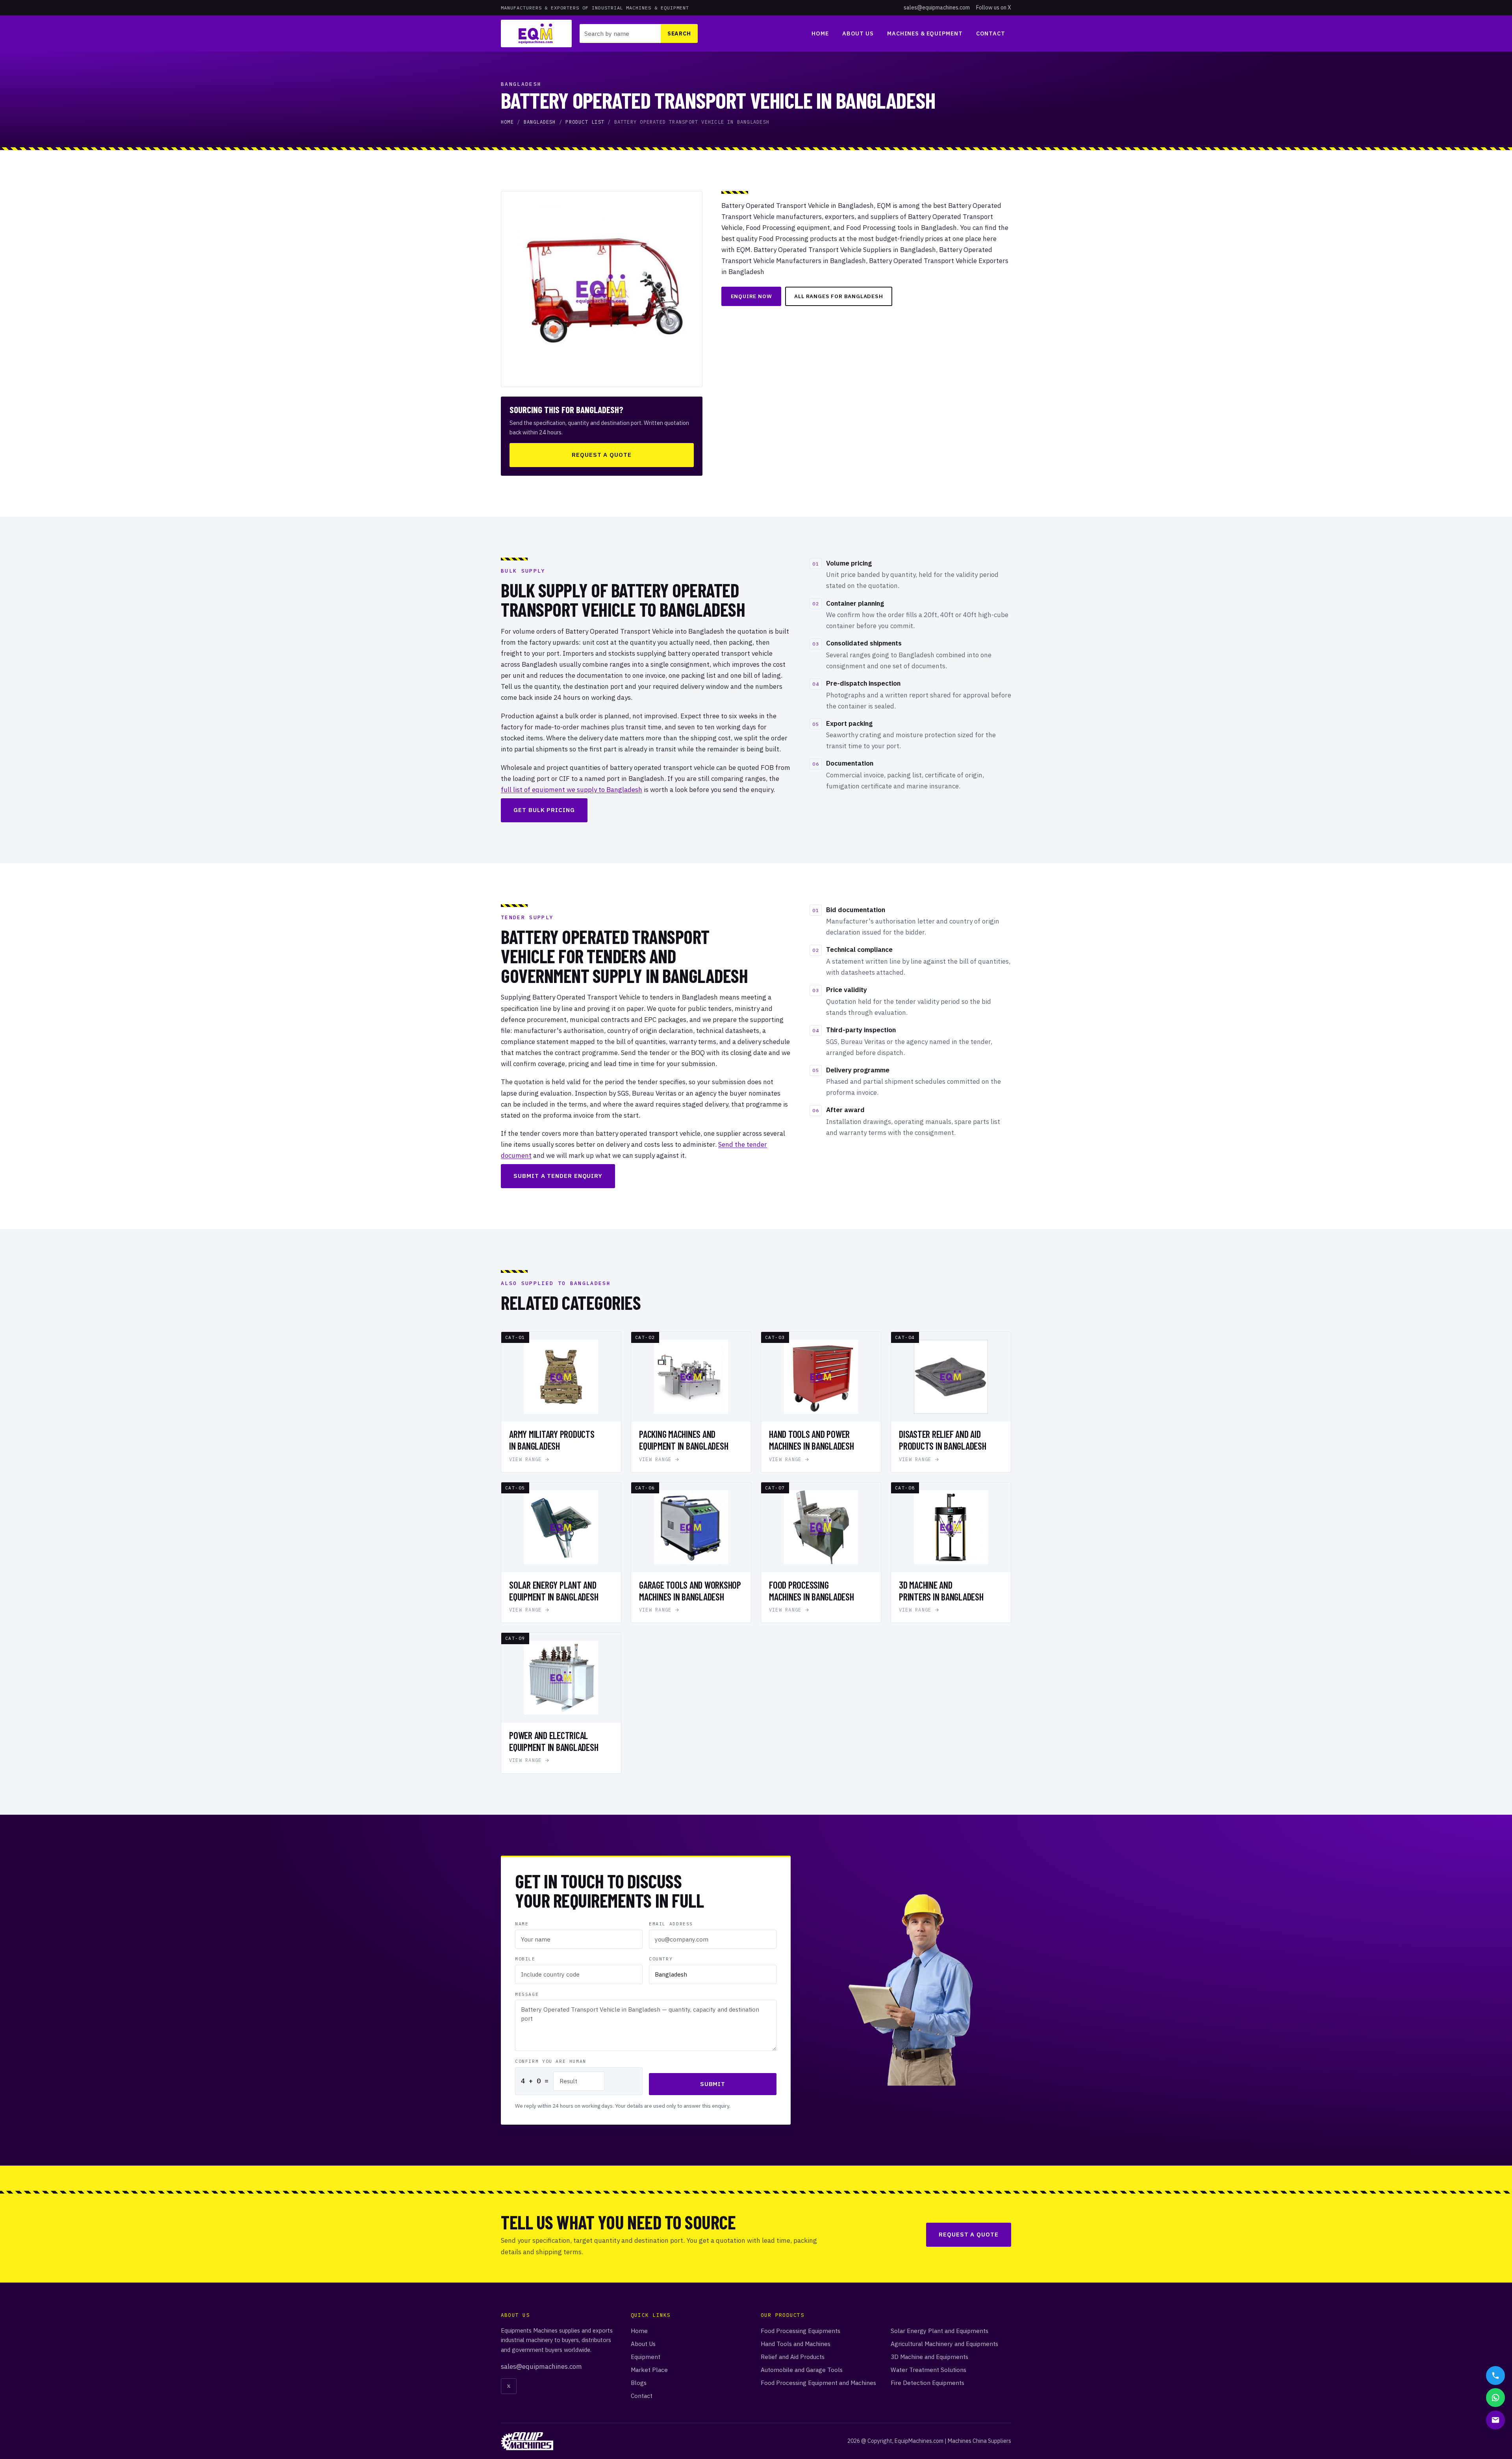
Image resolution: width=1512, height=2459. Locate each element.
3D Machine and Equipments (929, 2357)
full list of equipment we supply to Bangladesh (572, 790)
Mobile (525, 1959)
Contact (991, 33)
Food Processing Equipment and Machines (818, 2383)
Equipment (646, 2357)
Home (820, 33)
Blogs (639, 2383)
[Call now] (1495, 2376)
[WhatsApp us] (1495, 2398)
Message (527, 1994)
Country (661, 1959)
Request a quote (602, 455)
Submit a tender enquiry (558, 1176)
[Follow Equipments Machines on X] (509, 2386)
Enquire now (751, 296)
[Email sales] (1495, 2420)
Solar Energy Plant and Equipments (939, 2331)
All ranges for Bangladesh (838, 296)
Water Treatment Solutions (928, 2370)
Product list (585, 122)
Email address (671, 1924)
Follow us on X (994, 7)
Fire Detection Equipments (927, 2383)
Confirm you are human (551, 2061)
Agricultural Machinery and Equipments (944, 2344)
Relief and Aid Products (793, 2357)
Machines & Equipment (925, 33)
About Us (858, 33)
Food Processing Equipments (800, 2331)
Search (679, 33)
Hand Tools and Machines (796, 2344)
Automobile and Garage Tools (802, 2370)
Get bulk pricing (544, 810)
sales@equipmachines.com (937, 7)
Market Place (649, 2370)
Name (522, 1924)
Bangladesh (540, 122)
